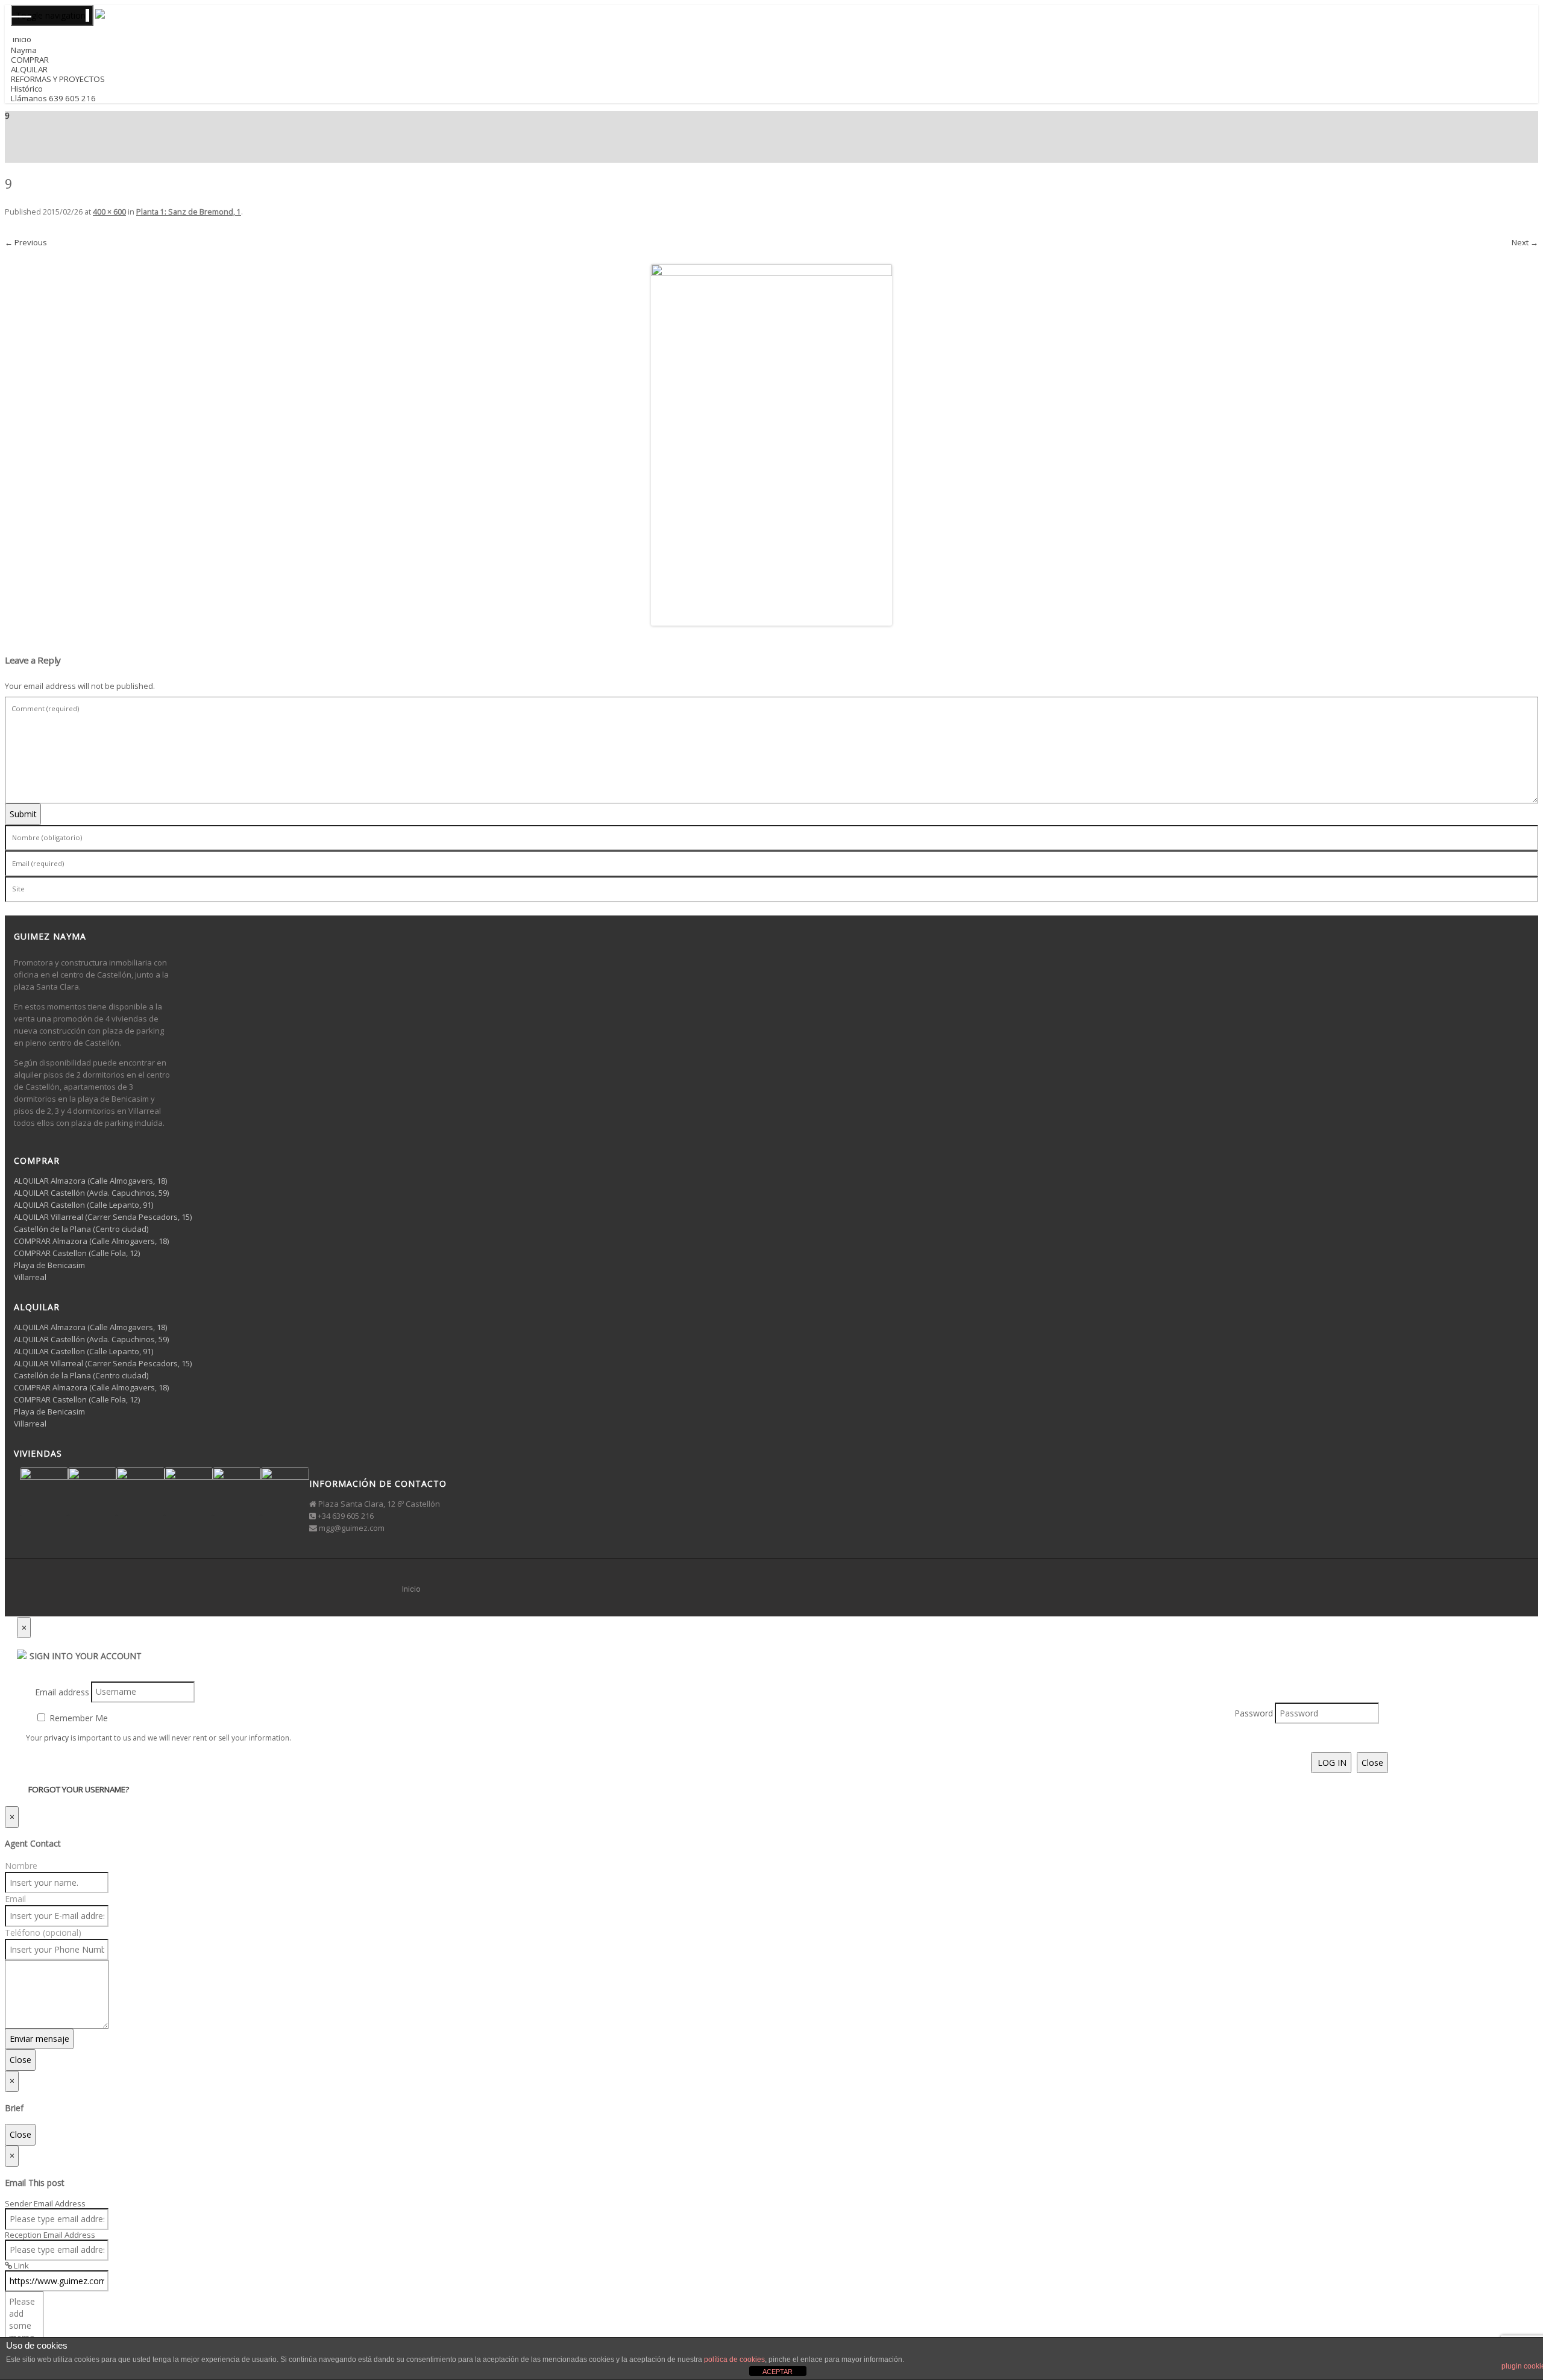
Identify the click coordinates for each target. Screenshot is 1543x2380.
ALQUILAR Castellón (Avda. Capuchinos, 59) (91, 1193)
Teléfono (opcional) (43, 1933)
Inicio (411, 1589)
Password (1254, 1713)
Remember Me (77, 1718)
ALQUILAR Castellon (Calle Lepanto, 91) (83, 1205)
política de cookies (734, 2360)
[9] (771, 445)
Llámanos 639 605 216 (53, 98)
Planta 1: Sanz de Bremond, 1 (189, 212)
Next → (1525, 242)
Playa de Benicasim (49, 1265)
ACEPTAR (778, 2372)
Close (1372, 1763)
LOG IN (1331, 1763)
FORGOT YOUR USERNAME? (79, 1789)
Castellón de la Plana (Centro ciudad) (81, 1229)
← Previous (26, 242)
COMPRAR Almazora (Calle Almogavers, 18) (91, 1241)
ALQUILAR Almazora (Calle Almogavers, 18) (90, 1181)
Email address (62, 1691)
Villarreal (30, 1277)
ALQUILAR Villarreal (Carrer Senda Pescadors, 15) (103, 1217)
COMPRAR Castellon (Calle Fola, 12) (77, 1253)
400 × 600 (109, 212)
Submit (23, 814)
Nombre (21, 1866)
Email (15, 1899)
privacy (56, 1738)
